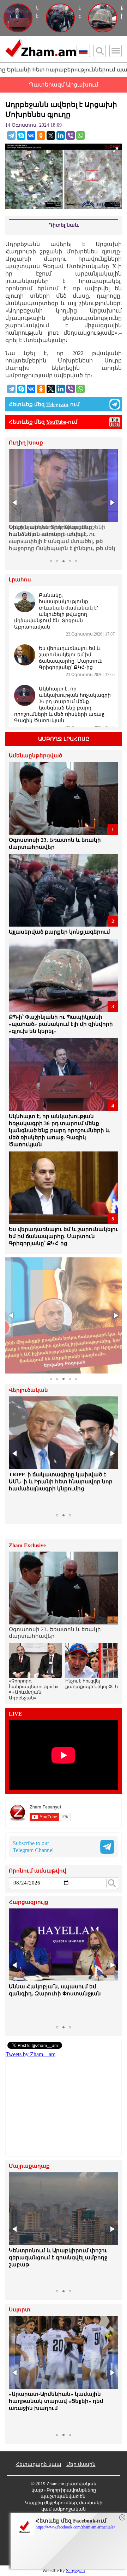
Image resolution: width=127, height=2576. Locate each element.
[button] (15, 503)
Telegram (57, 404)
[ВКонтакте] (31, 135)
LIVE (15, 1714)
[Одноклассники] (41, 135)
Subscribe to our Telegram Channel (33, 1847)
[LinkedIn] (61, 135)
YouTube (56, 422)
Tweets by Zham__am (31, 2054)
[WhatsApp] (80, 135)
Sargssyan (75, 2571)
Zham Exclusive (27, 1545)
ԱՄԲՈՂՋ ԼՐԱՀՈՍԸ (64, 739)
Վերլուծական (28, 1390)
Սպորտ (20, 2310)
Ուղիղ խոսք (26, 443)
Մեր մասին (81, 2464)
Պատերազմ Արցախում (64, 85)
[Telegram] (11, 135)
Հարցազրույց (29, 1902)
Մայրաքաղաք (29, 2166)
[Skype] (21, 135)
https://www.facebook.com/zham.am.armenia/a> (76, 2527)
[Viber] (71, 135)
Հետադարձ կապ (39, 2464)
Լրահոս (20, 580)
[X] (51, 135)
